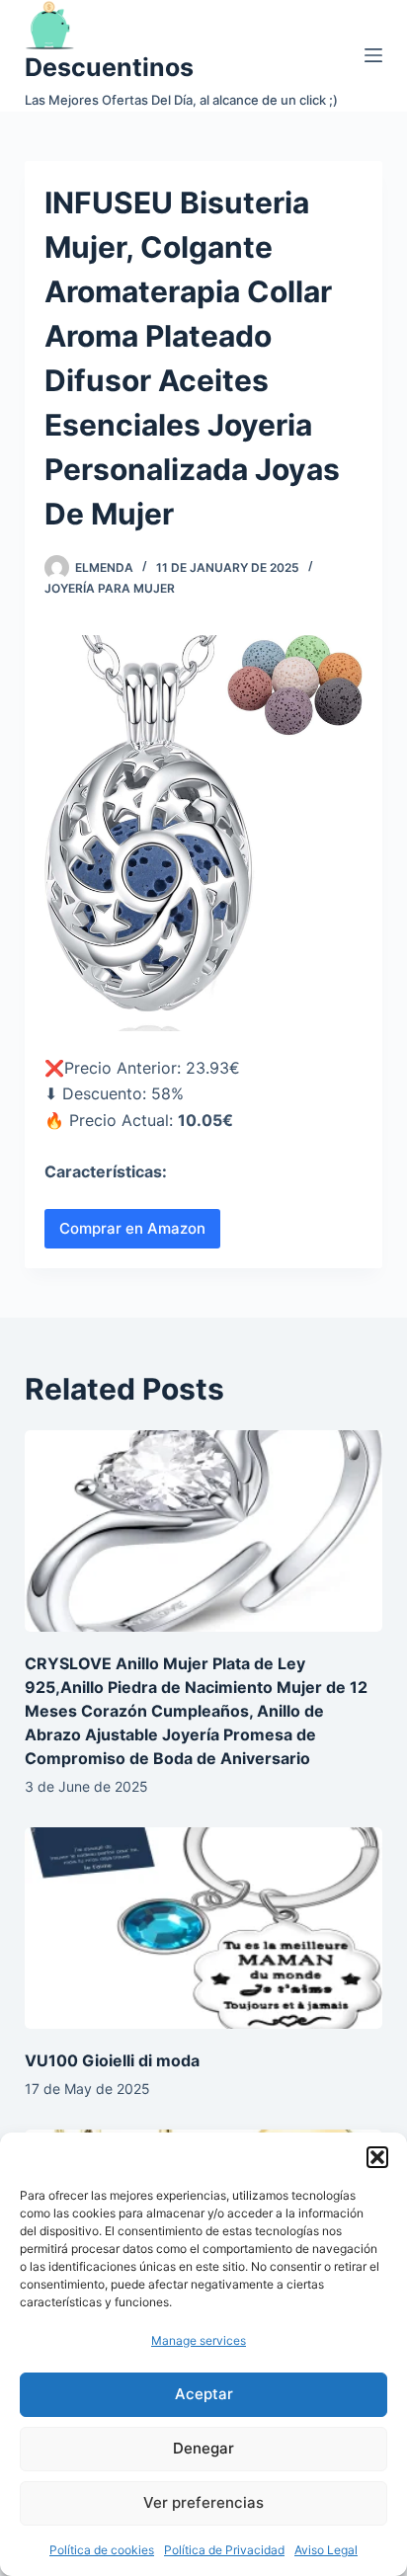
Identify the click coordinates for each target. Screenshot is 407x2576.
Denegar (203, 2448)
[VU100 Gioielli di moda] (204, 1928)
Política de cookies (102, 2550)
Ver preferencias (203, 2502)
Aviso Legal (326, 2550)
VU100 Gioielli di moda (112, 2060)
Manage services (199, 2340)
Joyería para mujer (110, 588)
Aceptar (204, 2394)
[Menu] (373, 55)
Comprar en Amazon (132, 1228)
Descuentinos (109, 67)
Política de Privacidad (224, 2550)
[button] (377, 2157)
